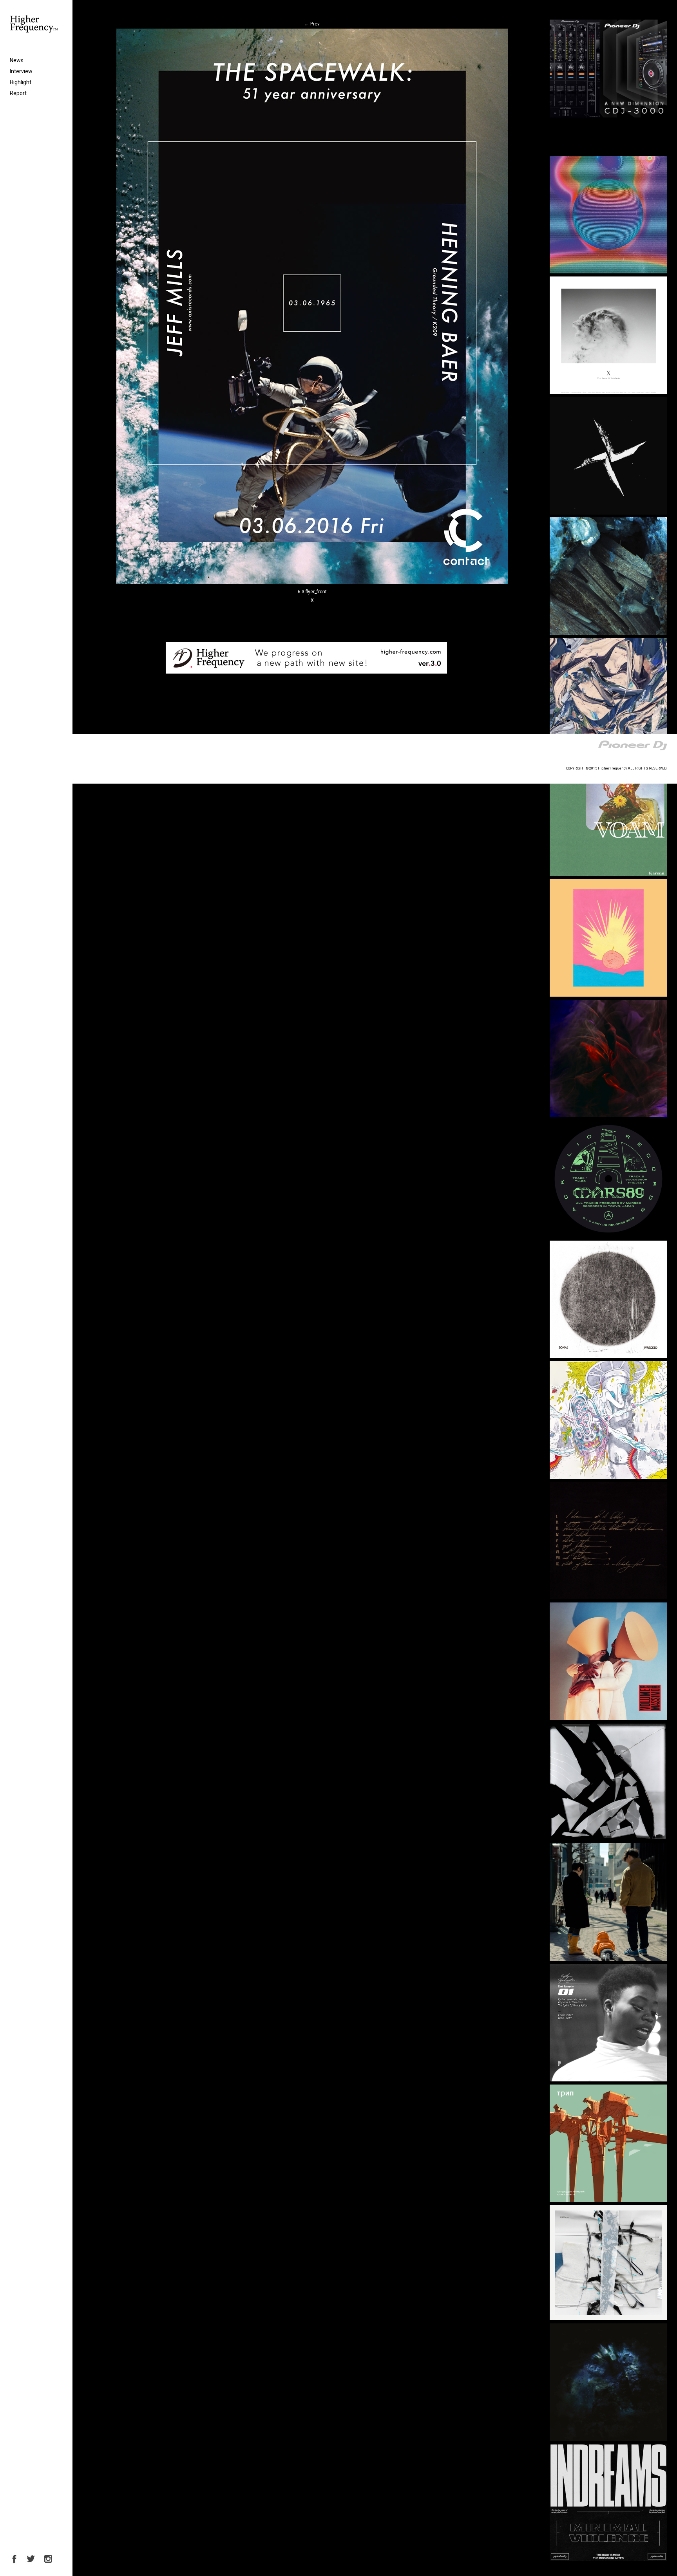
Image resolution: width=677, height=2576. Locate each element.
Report (18, 93)
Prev (312, 24)
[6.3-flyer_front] (312, 583)
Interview (21, 71)
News (17, 60)
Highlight (21, 82)
